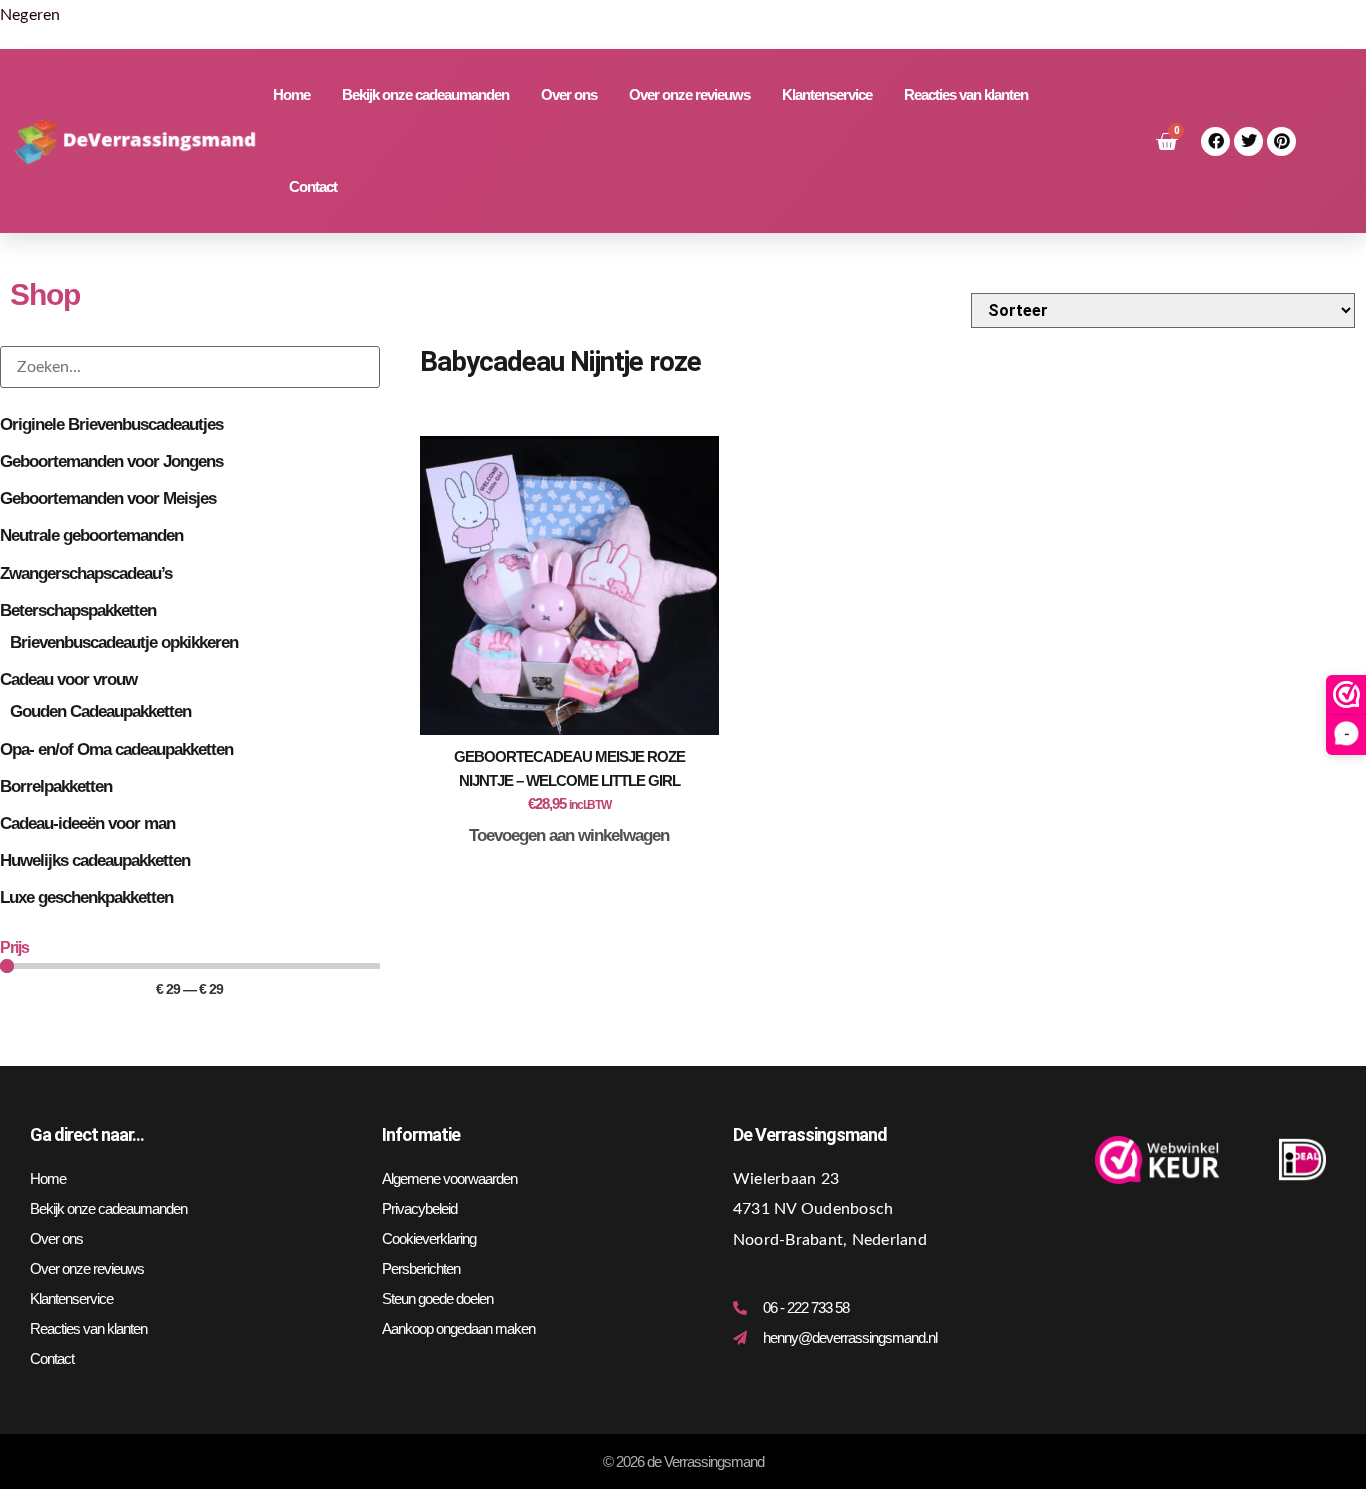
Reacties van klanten (966, 94)
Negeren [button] (30, 15)
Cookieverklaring (429, 1238)
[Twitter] (1248, 141)
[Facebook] (1215, 141)
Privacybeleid (419, 1208)
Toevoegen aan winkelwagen (569, 835)
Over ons (569, 94)
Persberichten (421, 1268)
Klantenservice (827, 94)
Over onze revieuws (689, 94)
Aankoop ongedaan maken (458, 1328)
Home (291, 94)
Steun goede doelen (437, 1298)
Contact (313, 186)
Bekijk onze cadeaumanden (425, 94)
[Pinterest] (1281, 141)
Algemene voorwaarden (449, 1178)
